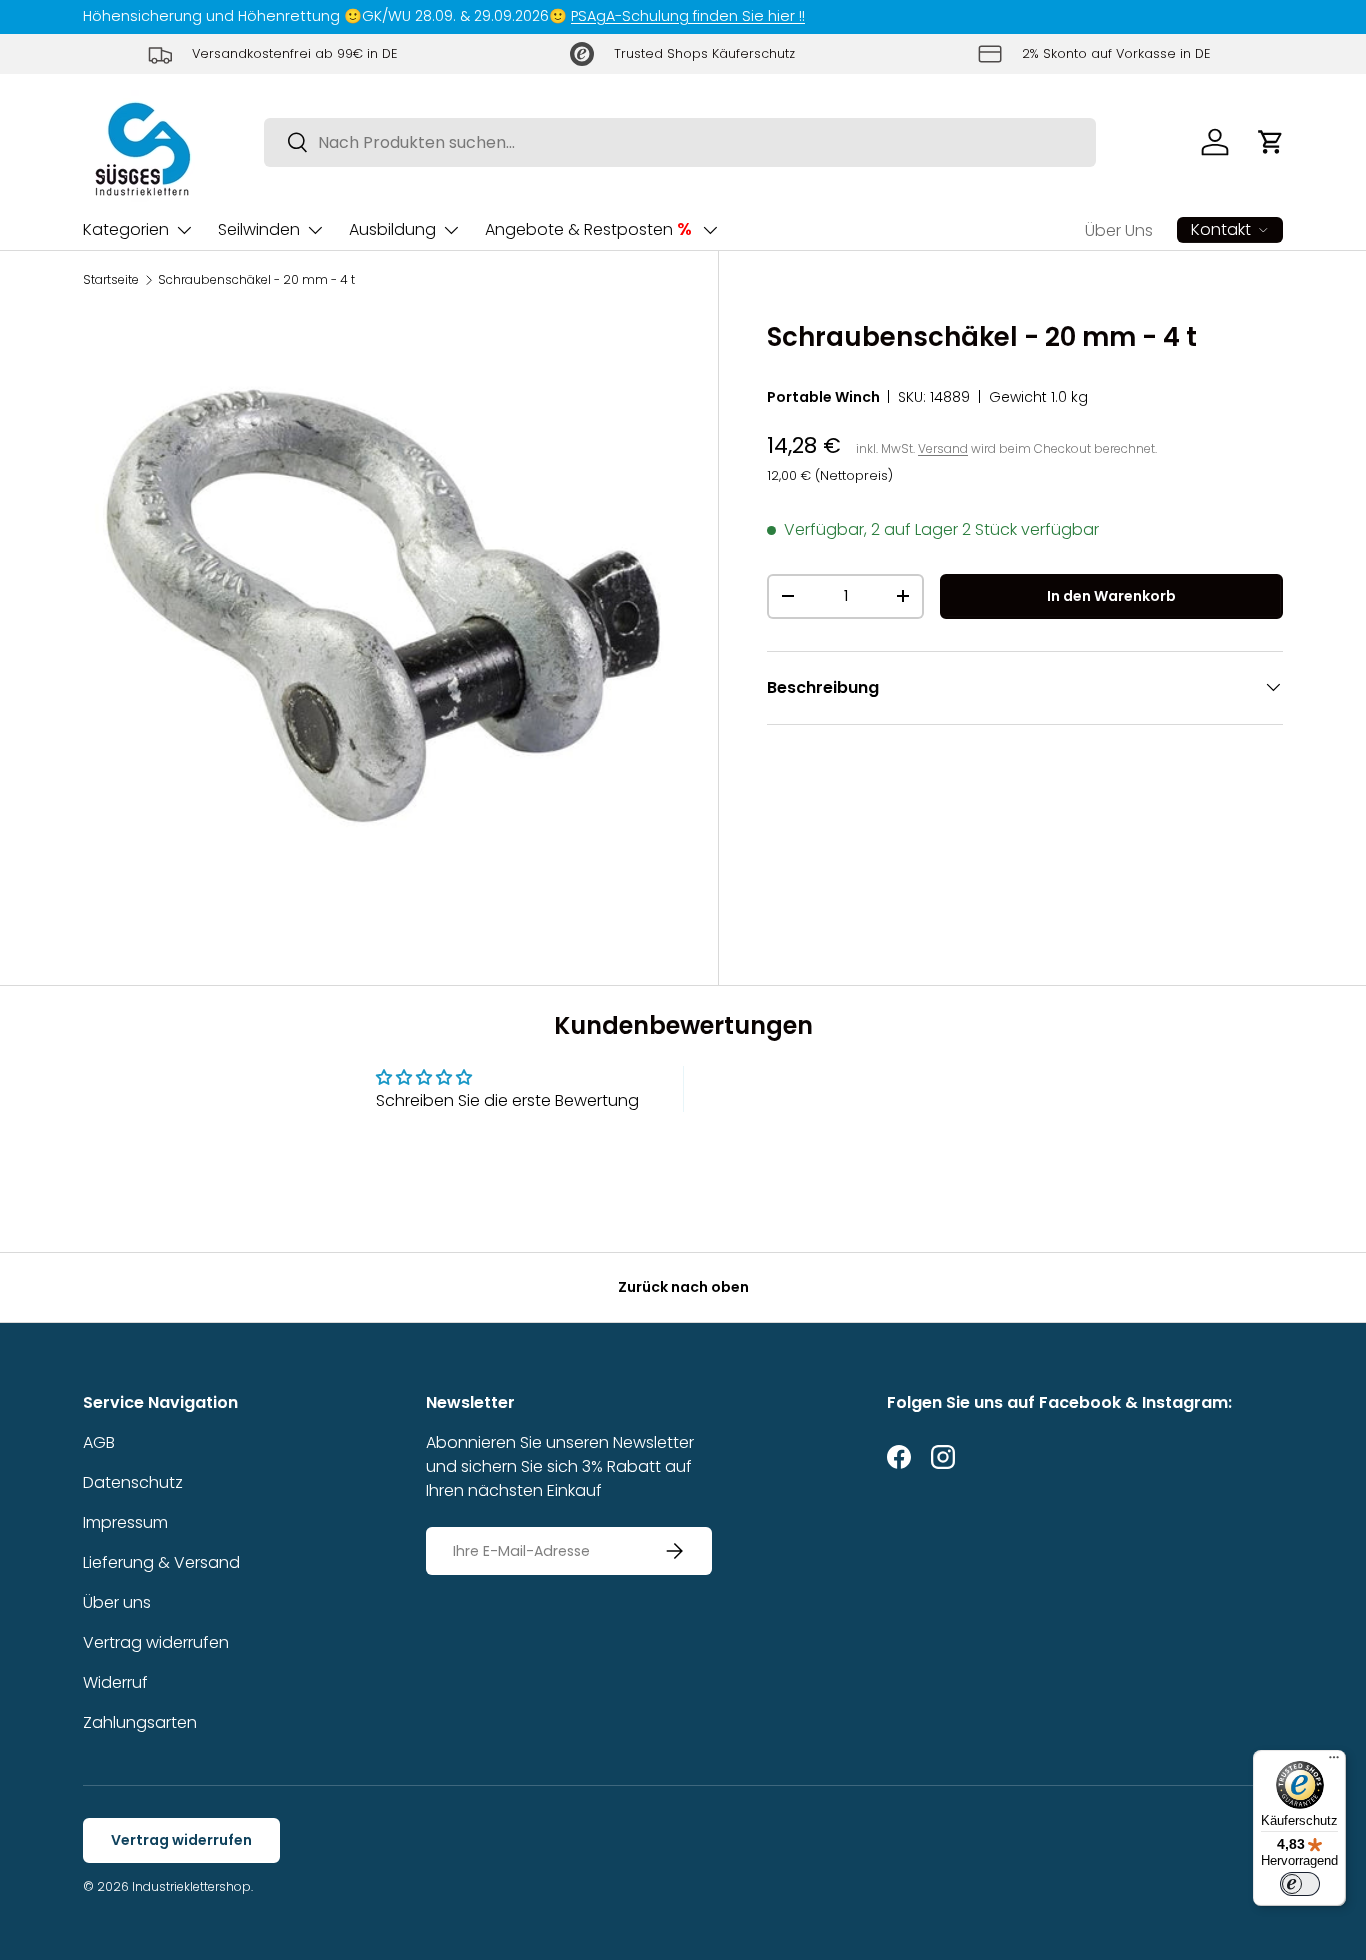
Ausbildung (392, 229)
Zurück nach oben (683, 1287)
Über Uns (1119, 230)
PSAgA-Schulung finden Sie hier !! (688, 16)
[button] (1271, 142)
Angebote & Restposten (588, 229)
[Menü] (1334, 1762)
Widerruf (115, 1682)
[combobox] (680, 142)
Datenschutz (133, 1482)
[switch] (1300, 1884)
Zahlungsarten (140, 1722)
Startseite (111, 280)
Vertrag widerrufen (156, 1642)
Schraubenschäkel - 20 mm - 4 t (256, 280)
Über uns (117, 1602)
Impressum (125, 1522)
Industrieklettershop (191, 1886)
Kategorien (126, 229)
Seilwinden (259, 229)
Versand (943, 448)
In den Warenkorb (1111, 596)
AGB (99, 1442)
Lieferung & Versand (161, 1562)
